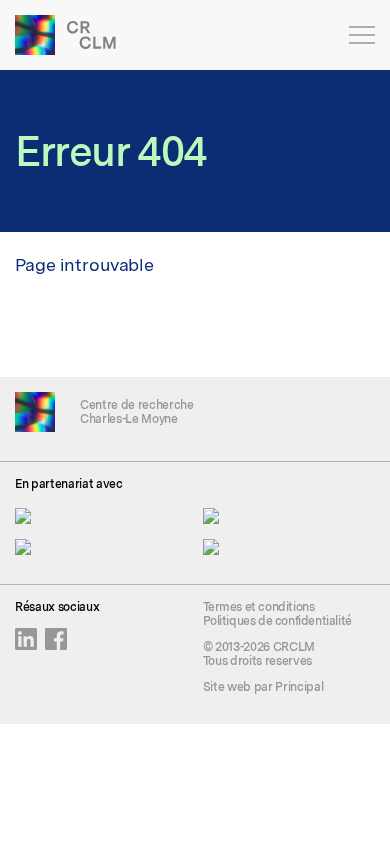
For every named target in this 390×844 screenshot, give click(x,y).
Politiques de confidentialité (277, 621)
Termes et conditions (259, 607)
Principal (299, 687)
